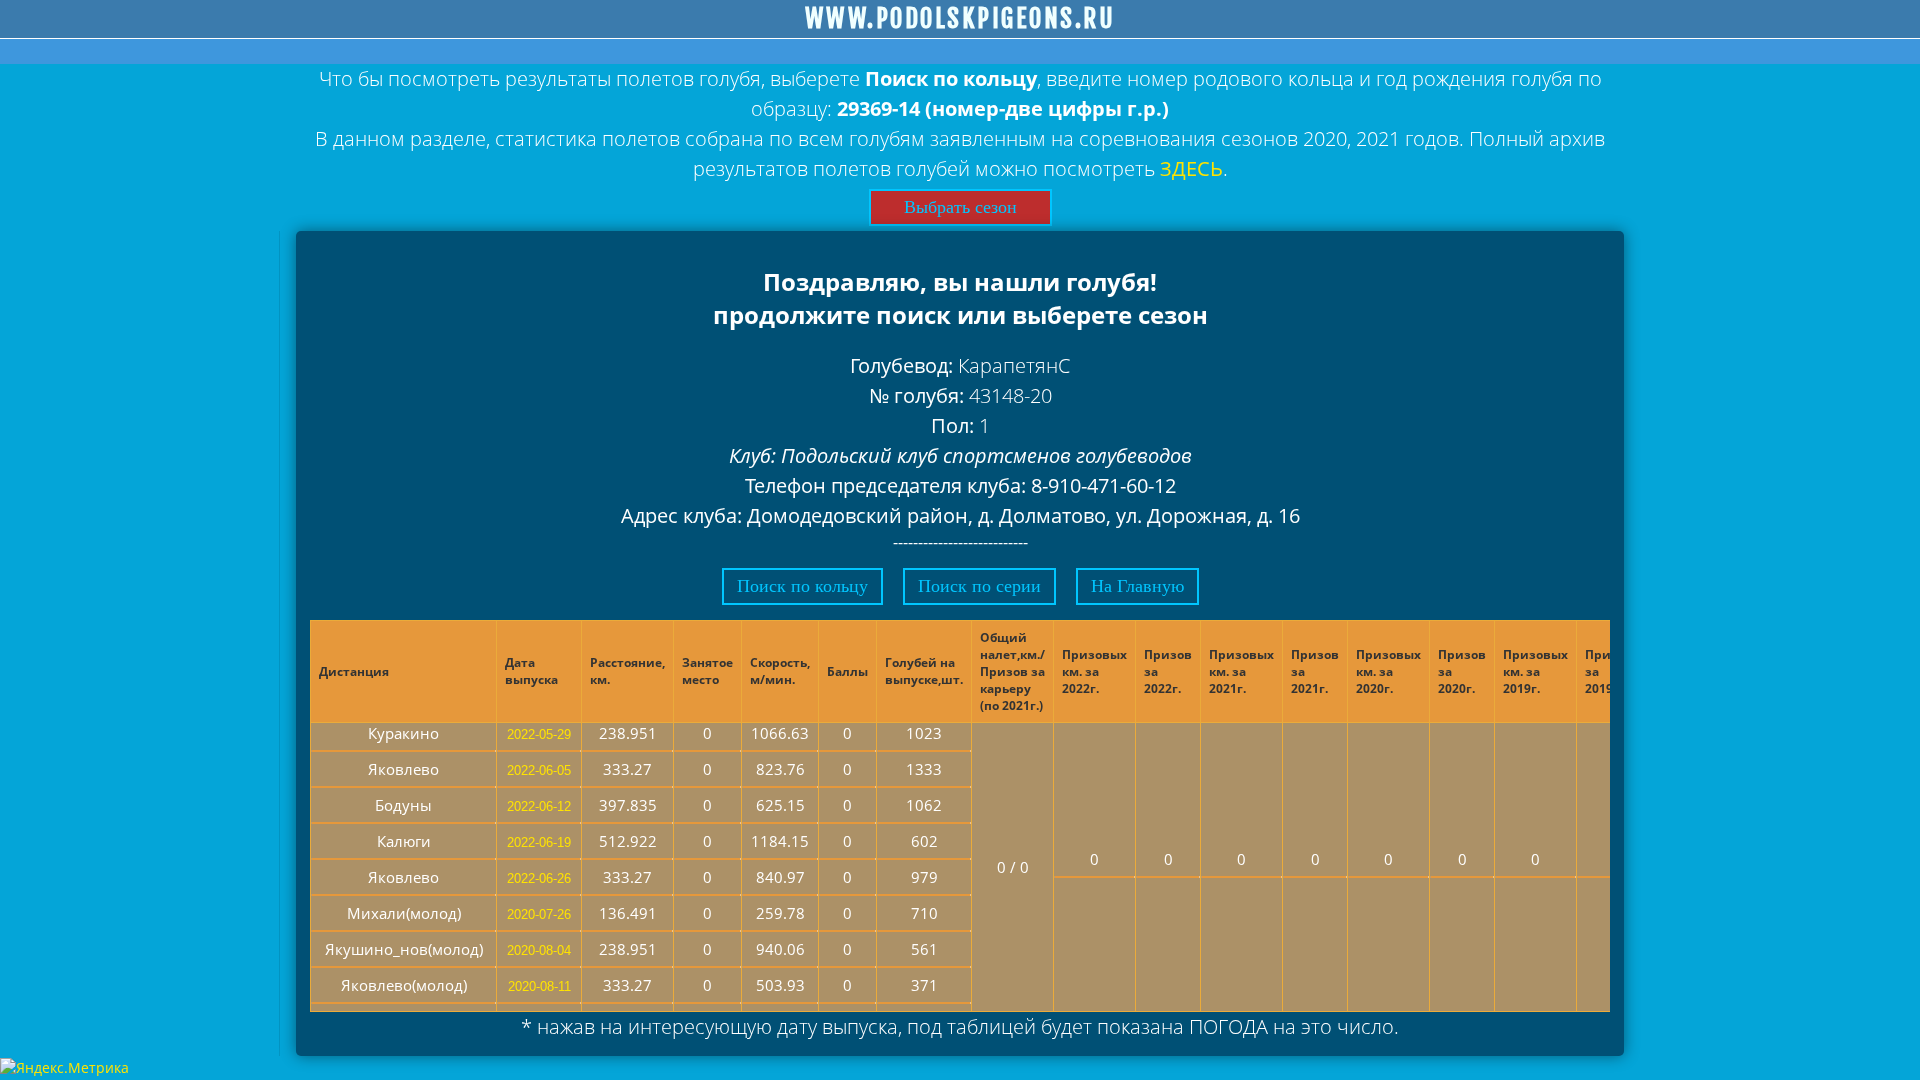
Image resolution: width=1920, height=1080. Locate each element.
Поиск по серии (979, 586)
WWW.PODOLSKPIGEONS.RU (960, 19)
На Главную (1137, 586)
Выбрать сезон (960, 207)
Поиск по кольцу (802, 586)
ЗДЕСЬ (1191, 168)
